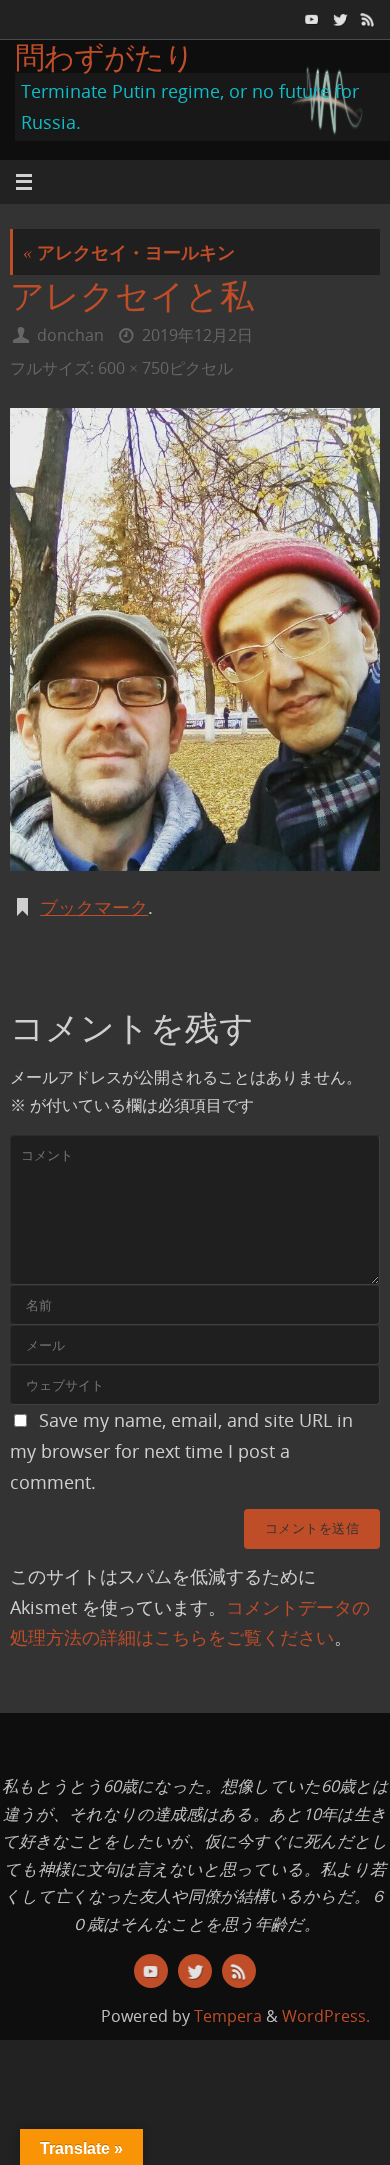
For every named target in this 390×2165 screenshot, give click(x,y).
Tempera (228, 2016)
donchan (70, 335)
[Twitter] (338, 19)
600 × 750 (133, 368)
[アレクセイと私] (195, 639)
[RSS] (366, 19)
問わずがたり (105, 56)
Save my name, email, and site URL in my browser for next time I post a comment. (181, 1450)
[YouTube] (310, 19)
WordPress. (326, 2016)
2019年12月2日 (197, 335)
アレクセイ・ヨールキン (129, 252)
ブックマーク (94, 907)
